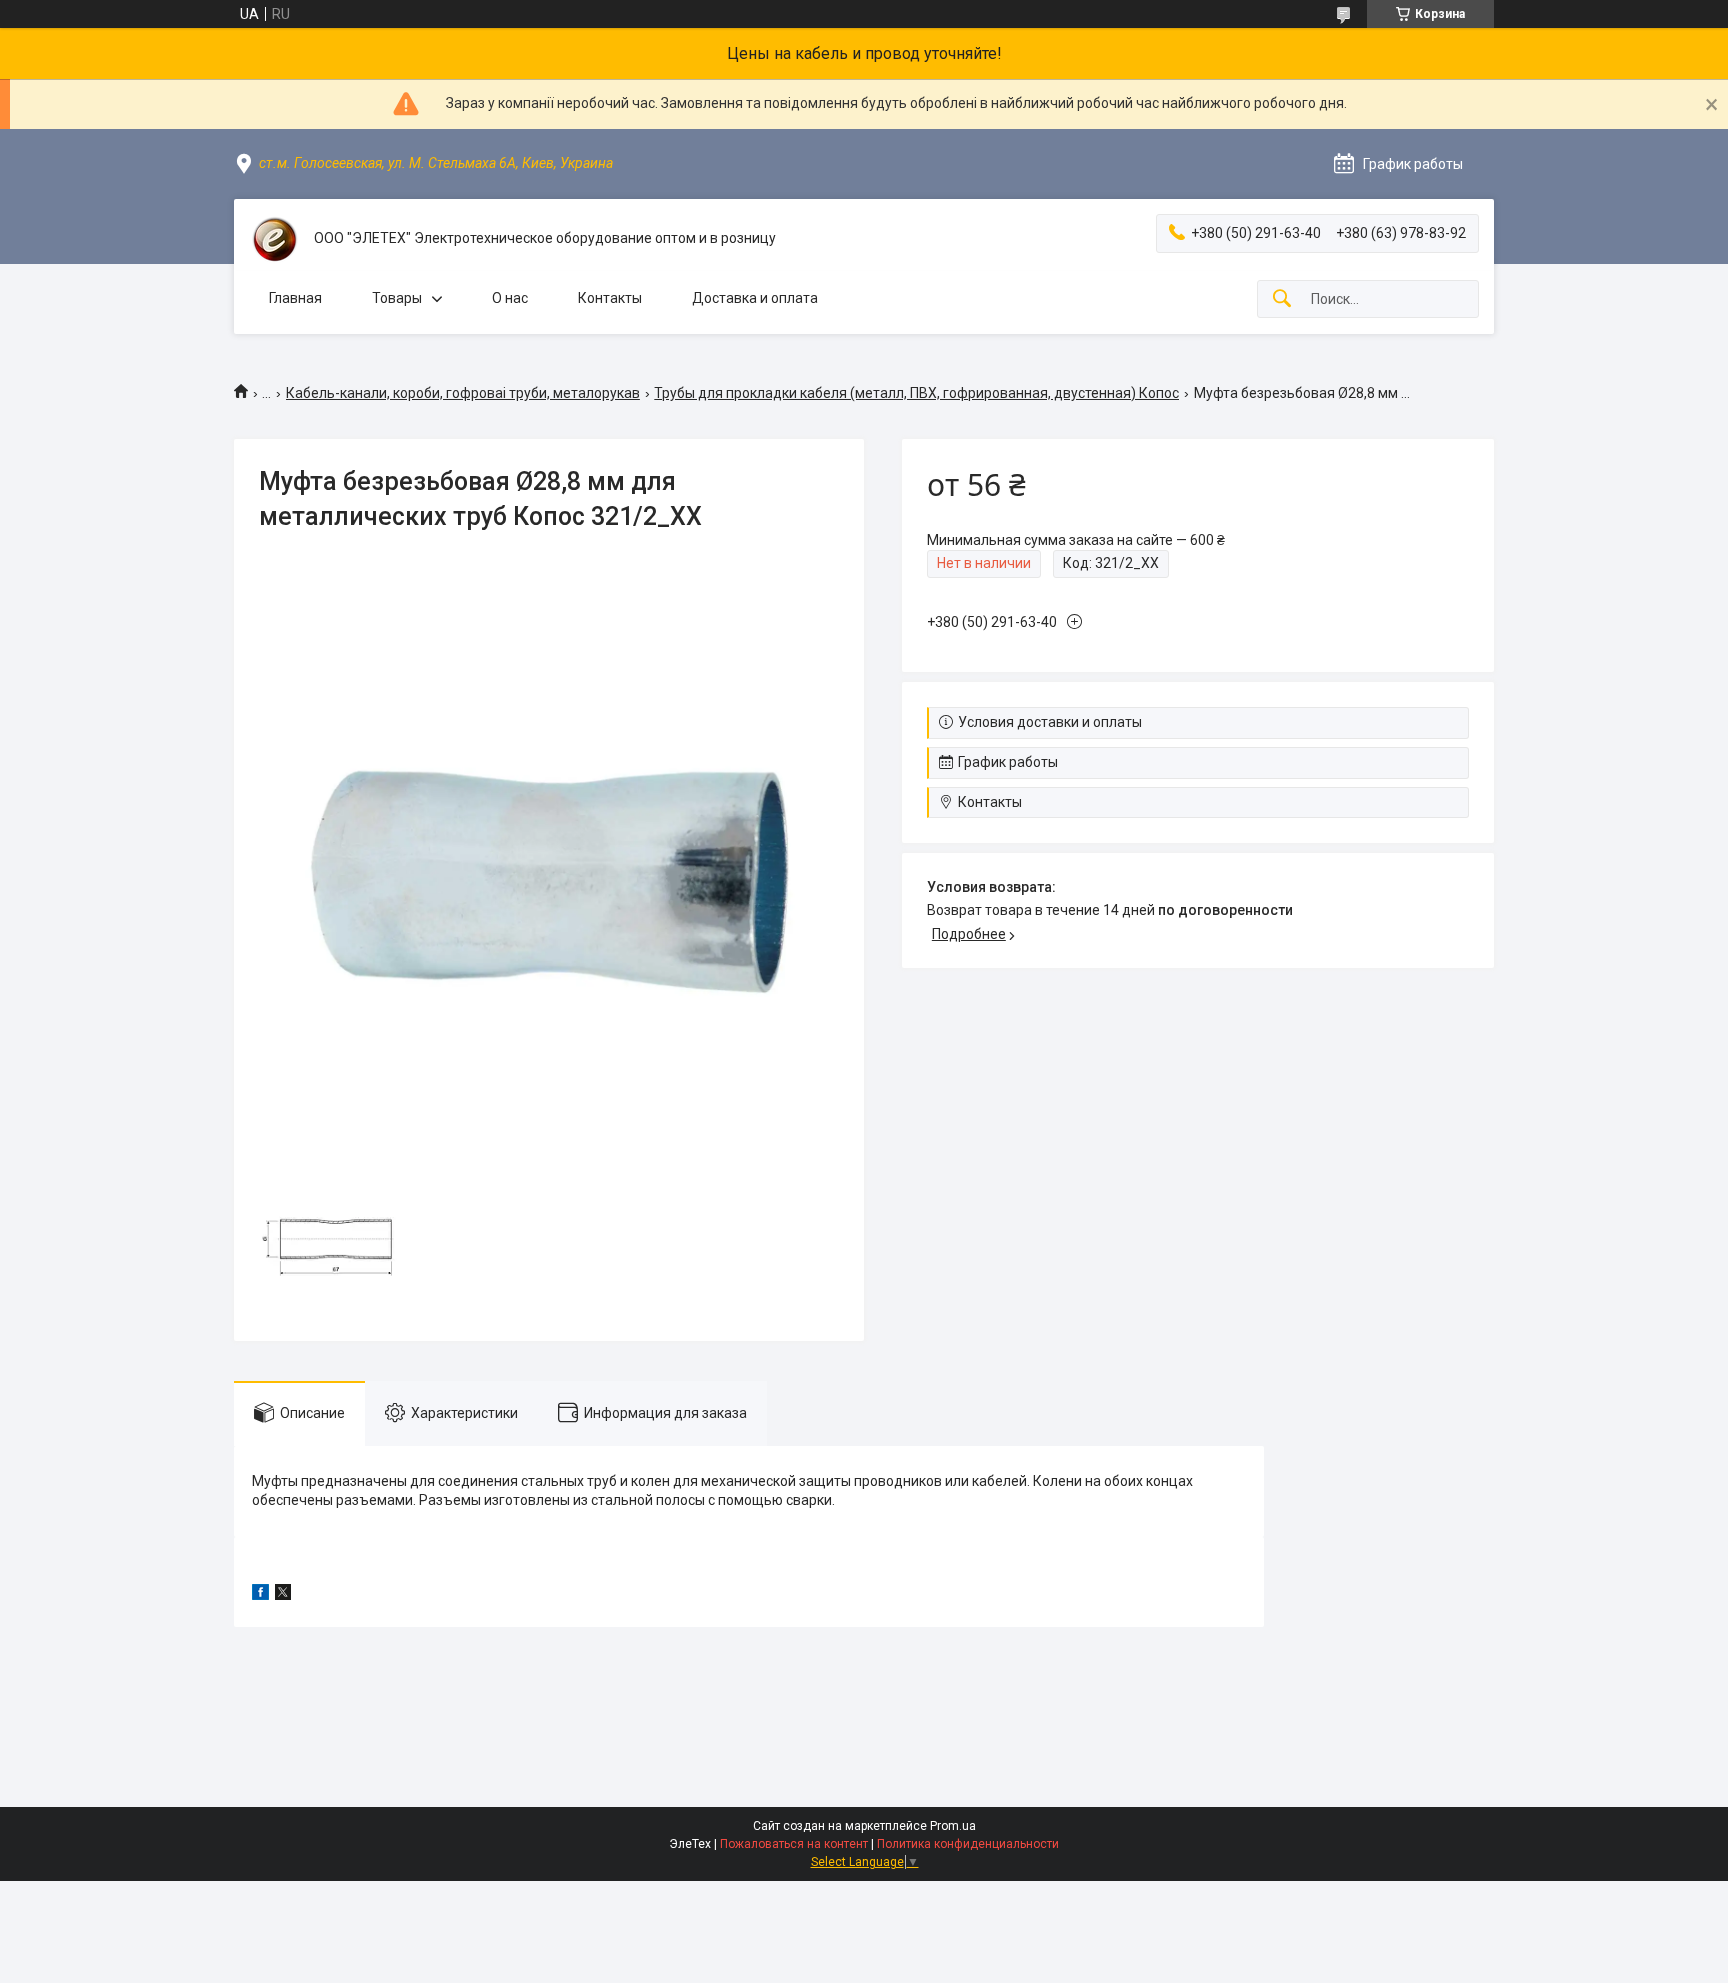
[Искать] (1282, 299)
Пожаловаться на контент (794, 1844)
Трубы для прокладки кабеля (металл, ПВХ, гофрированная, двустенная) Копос (916, 393)
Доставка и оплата (755, 298)
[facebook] (260, 1595)
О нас (510, 298)
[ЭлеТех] (274, 239)
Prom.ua (953, 1826)
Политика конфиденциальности (968, 1844)
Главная (295, 298)
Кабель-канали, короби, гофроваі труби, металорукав (463, 393)
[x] (283, 1595)
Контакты (610, 298)
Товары (397, 298)
